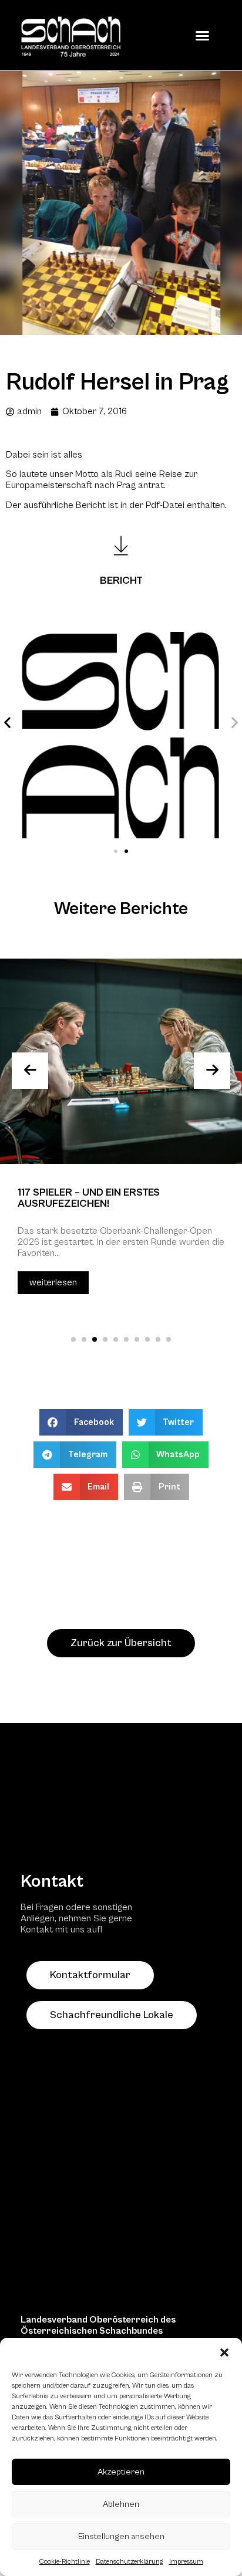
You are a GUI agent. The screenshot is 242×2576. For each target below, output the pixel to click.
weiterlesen (53, 1282)
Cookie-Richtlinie (65, 2562)
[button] (224, 2352)
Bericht (121, 580)
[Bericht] (121, 546)
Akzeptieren (121, 2472)
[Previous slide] (30, 1071)
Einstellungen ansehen (121, 2536)
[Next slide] (212, 1071)
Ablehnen (121, 2504)
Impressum (186, 2562)
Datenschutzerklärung (130, 2562)
